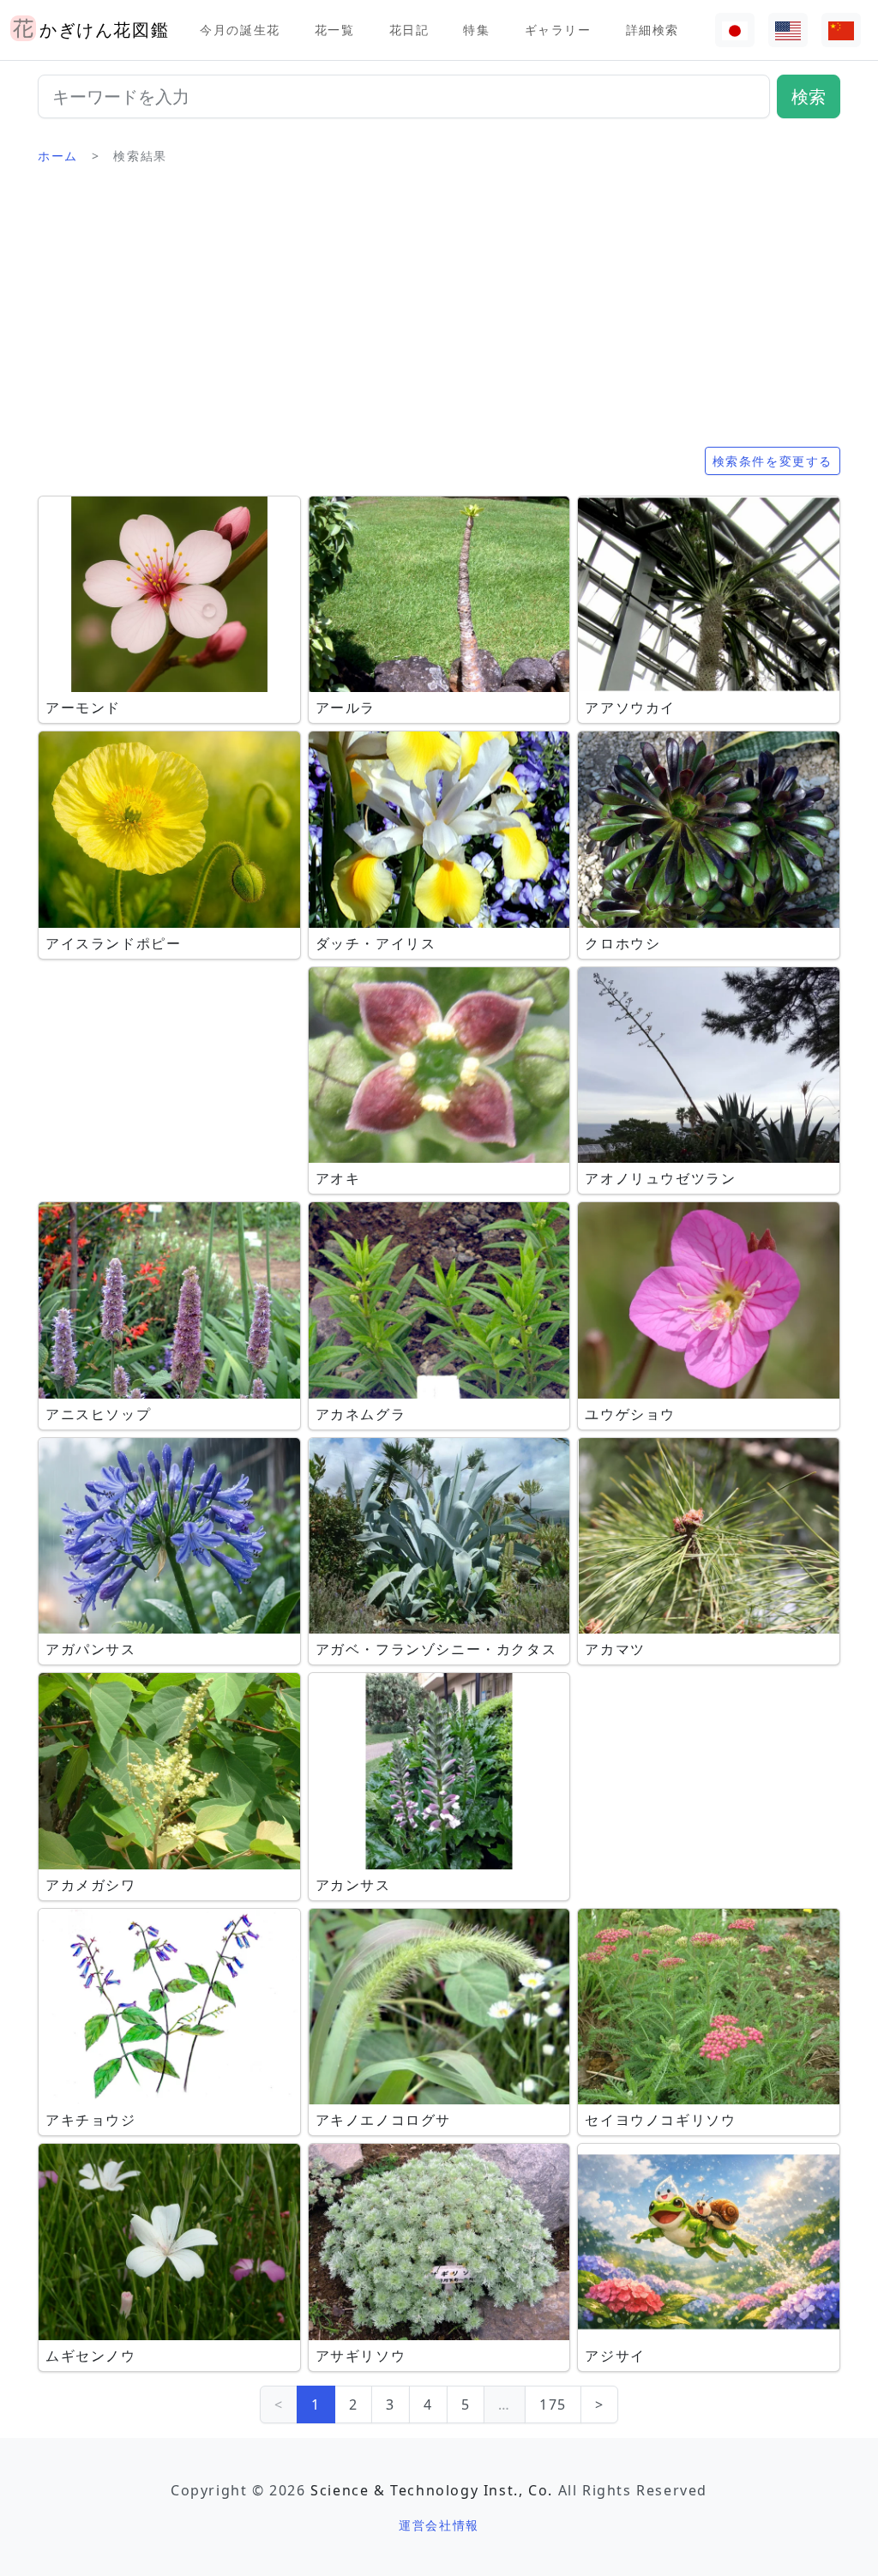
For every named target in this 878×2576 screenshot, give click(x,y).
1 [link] (316, 2404)
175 (553, 2404)
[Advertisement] (439, 313)
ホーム (58, 156)
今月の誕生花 (240, 30)
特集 (476, 30)
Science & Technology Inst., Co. (432, 2490)
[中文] (841, 30)
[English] (788, 30)
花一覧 (335, 30)
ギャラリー (558, 30)
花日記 (409, 30)
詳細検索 (652, 30)
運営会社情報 (439, 2525)
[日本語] (735, 30)
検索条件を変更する (773, 461)
